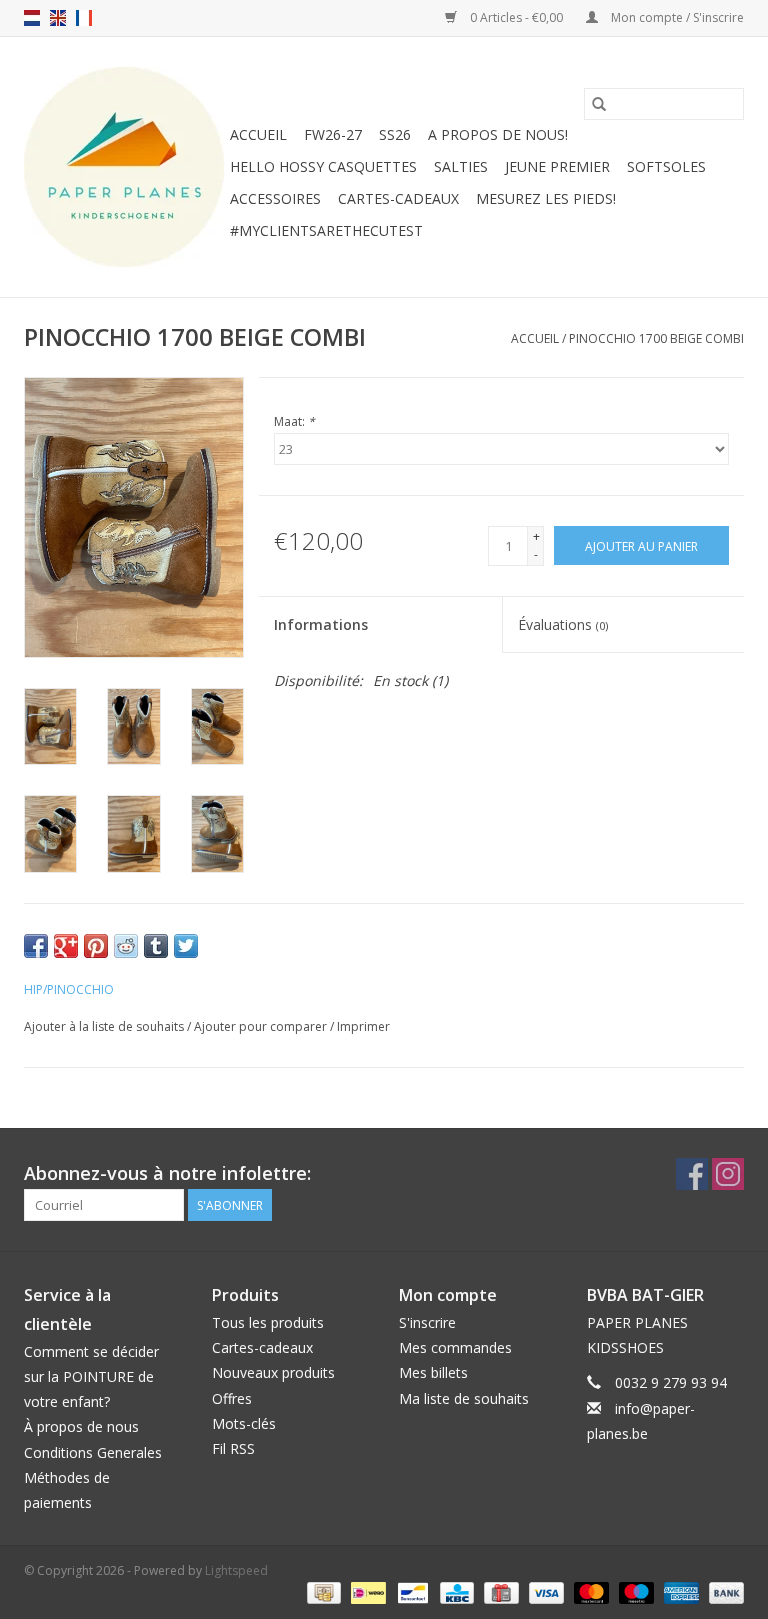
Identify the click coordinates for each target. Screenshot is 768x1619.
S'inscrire (427, 1322)
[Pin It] (96, 946)
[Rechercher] (599, 104)
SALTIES (461, 166)
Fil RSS (233, 1448)
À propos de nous (81, 1426)
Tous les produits (268, 1322)
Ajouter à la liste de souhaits (105, 1026)
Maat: (294, 421)
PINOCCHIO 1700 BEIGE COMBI (656, 338)
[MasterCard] (589, 1591)
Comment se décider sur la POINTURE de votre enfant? (91, 1376)
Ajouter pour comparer (262, 1026)
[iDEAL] (366, 1591)
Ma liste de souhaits (464, 1398)
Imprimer (363, 1026)
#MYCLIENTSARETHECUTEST (326, 230)
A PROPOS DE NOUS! (498, 134)
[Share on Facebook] (36, 946)
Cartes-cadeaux (398, 198)
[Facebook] (692, 1174)
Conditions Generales (93, 1452)
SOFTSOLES (666, 166)
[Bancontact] (411, 1591)
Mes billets (433, 1372)
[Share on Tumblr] (156, 946)
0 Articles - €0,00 (516, 17)
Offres (232, 1398)
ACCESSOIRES (275, 198)
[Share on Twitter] (186, 946)
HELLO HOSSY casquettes (323, 166)
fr (84, 18)
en (58, 18)
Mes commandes (455, 1347)
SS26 (395, 134)
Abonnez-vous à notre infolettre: (167, 1173)
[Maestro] (634, 1591)
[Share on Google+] (66, 946)
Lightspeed (236, 1570)
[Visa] (544, 1591)
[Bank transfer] (723, 1591)
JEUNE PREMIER (557, 166)
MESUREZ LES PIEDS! (546, 198)
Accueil (258, 134)
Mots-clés (244, 1423)
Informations (321, 624)
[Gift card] (499, 1591)
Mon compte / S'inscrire (676, 17)
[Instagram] (728, 1174)
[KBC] (455, 1591)
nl (32, 18)
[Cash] (322, 1591)
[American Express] (679, 1591)
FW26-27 (333, 134)
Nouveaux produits (273, 1372)
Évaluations (563, 624)
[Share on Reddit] (126, 946)
